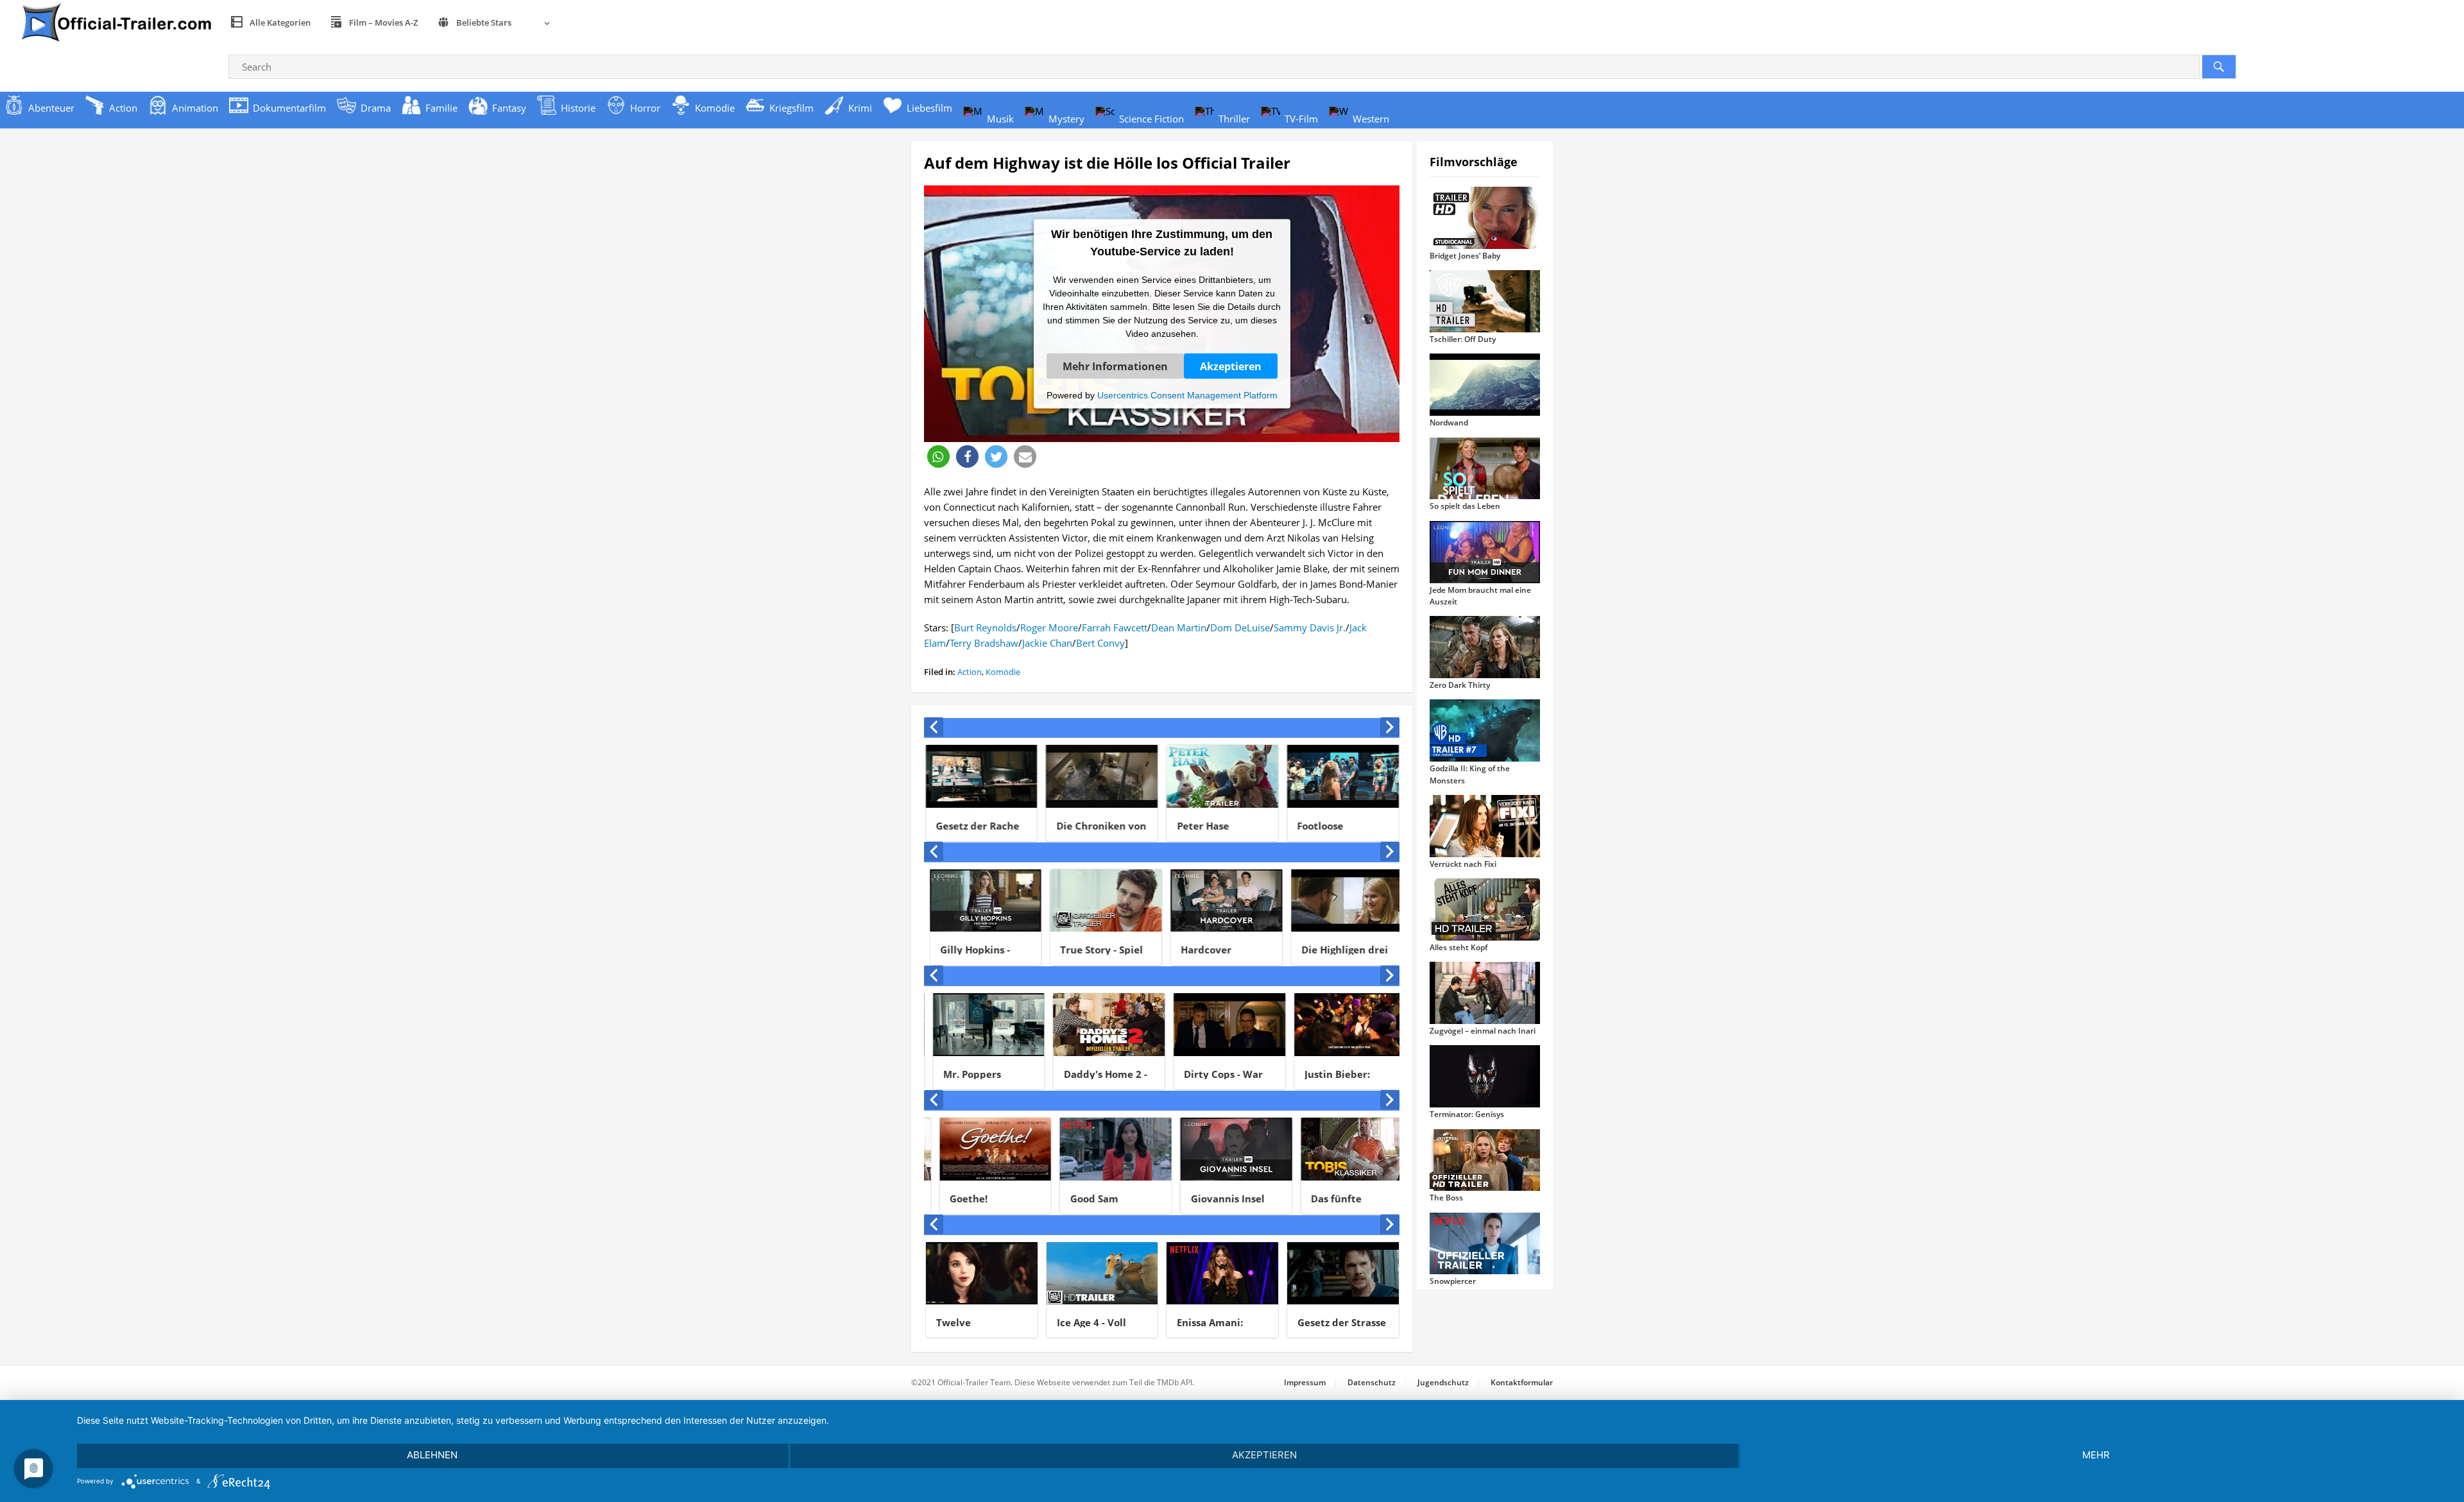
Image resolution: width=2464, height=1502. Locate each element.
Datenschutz (1372, 1382)
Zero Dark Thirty (1460, 685)
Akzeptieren (1231, 366)
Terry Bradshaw (984, 643)
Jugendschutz (1443, 1382)
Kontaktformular (1522, 1382)
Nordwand (1449, 422)
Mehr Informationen (1115, 366)
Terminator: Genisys (1467, 1114)
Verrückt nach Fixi (1463, 864)
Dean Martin (1179, 627)
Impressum (1305, 1382)
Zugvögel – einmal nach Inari (1483, 1031)
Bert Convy (1100, 643)
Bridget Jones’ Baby (1465, 256)
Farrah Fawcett (1115, 627)
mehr (2096, 1455)
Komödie (1003, 672)
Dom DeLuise (1240, 627)
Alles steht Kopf (1459, 947)
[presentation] (934, 727)
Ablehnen (432, 1455)
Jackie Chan (1047, 643)
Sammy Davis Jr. (1310, 627)
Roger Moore (1049, 627)
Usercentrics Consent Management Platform (1187, 395)
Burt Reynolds (985, 627)
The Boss (1446, 1198)
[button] (938, 457)
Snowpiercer (1453, 1281)
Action (970, 672)
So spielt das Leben (1465, 506)
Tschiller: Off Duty (1463, 339)
